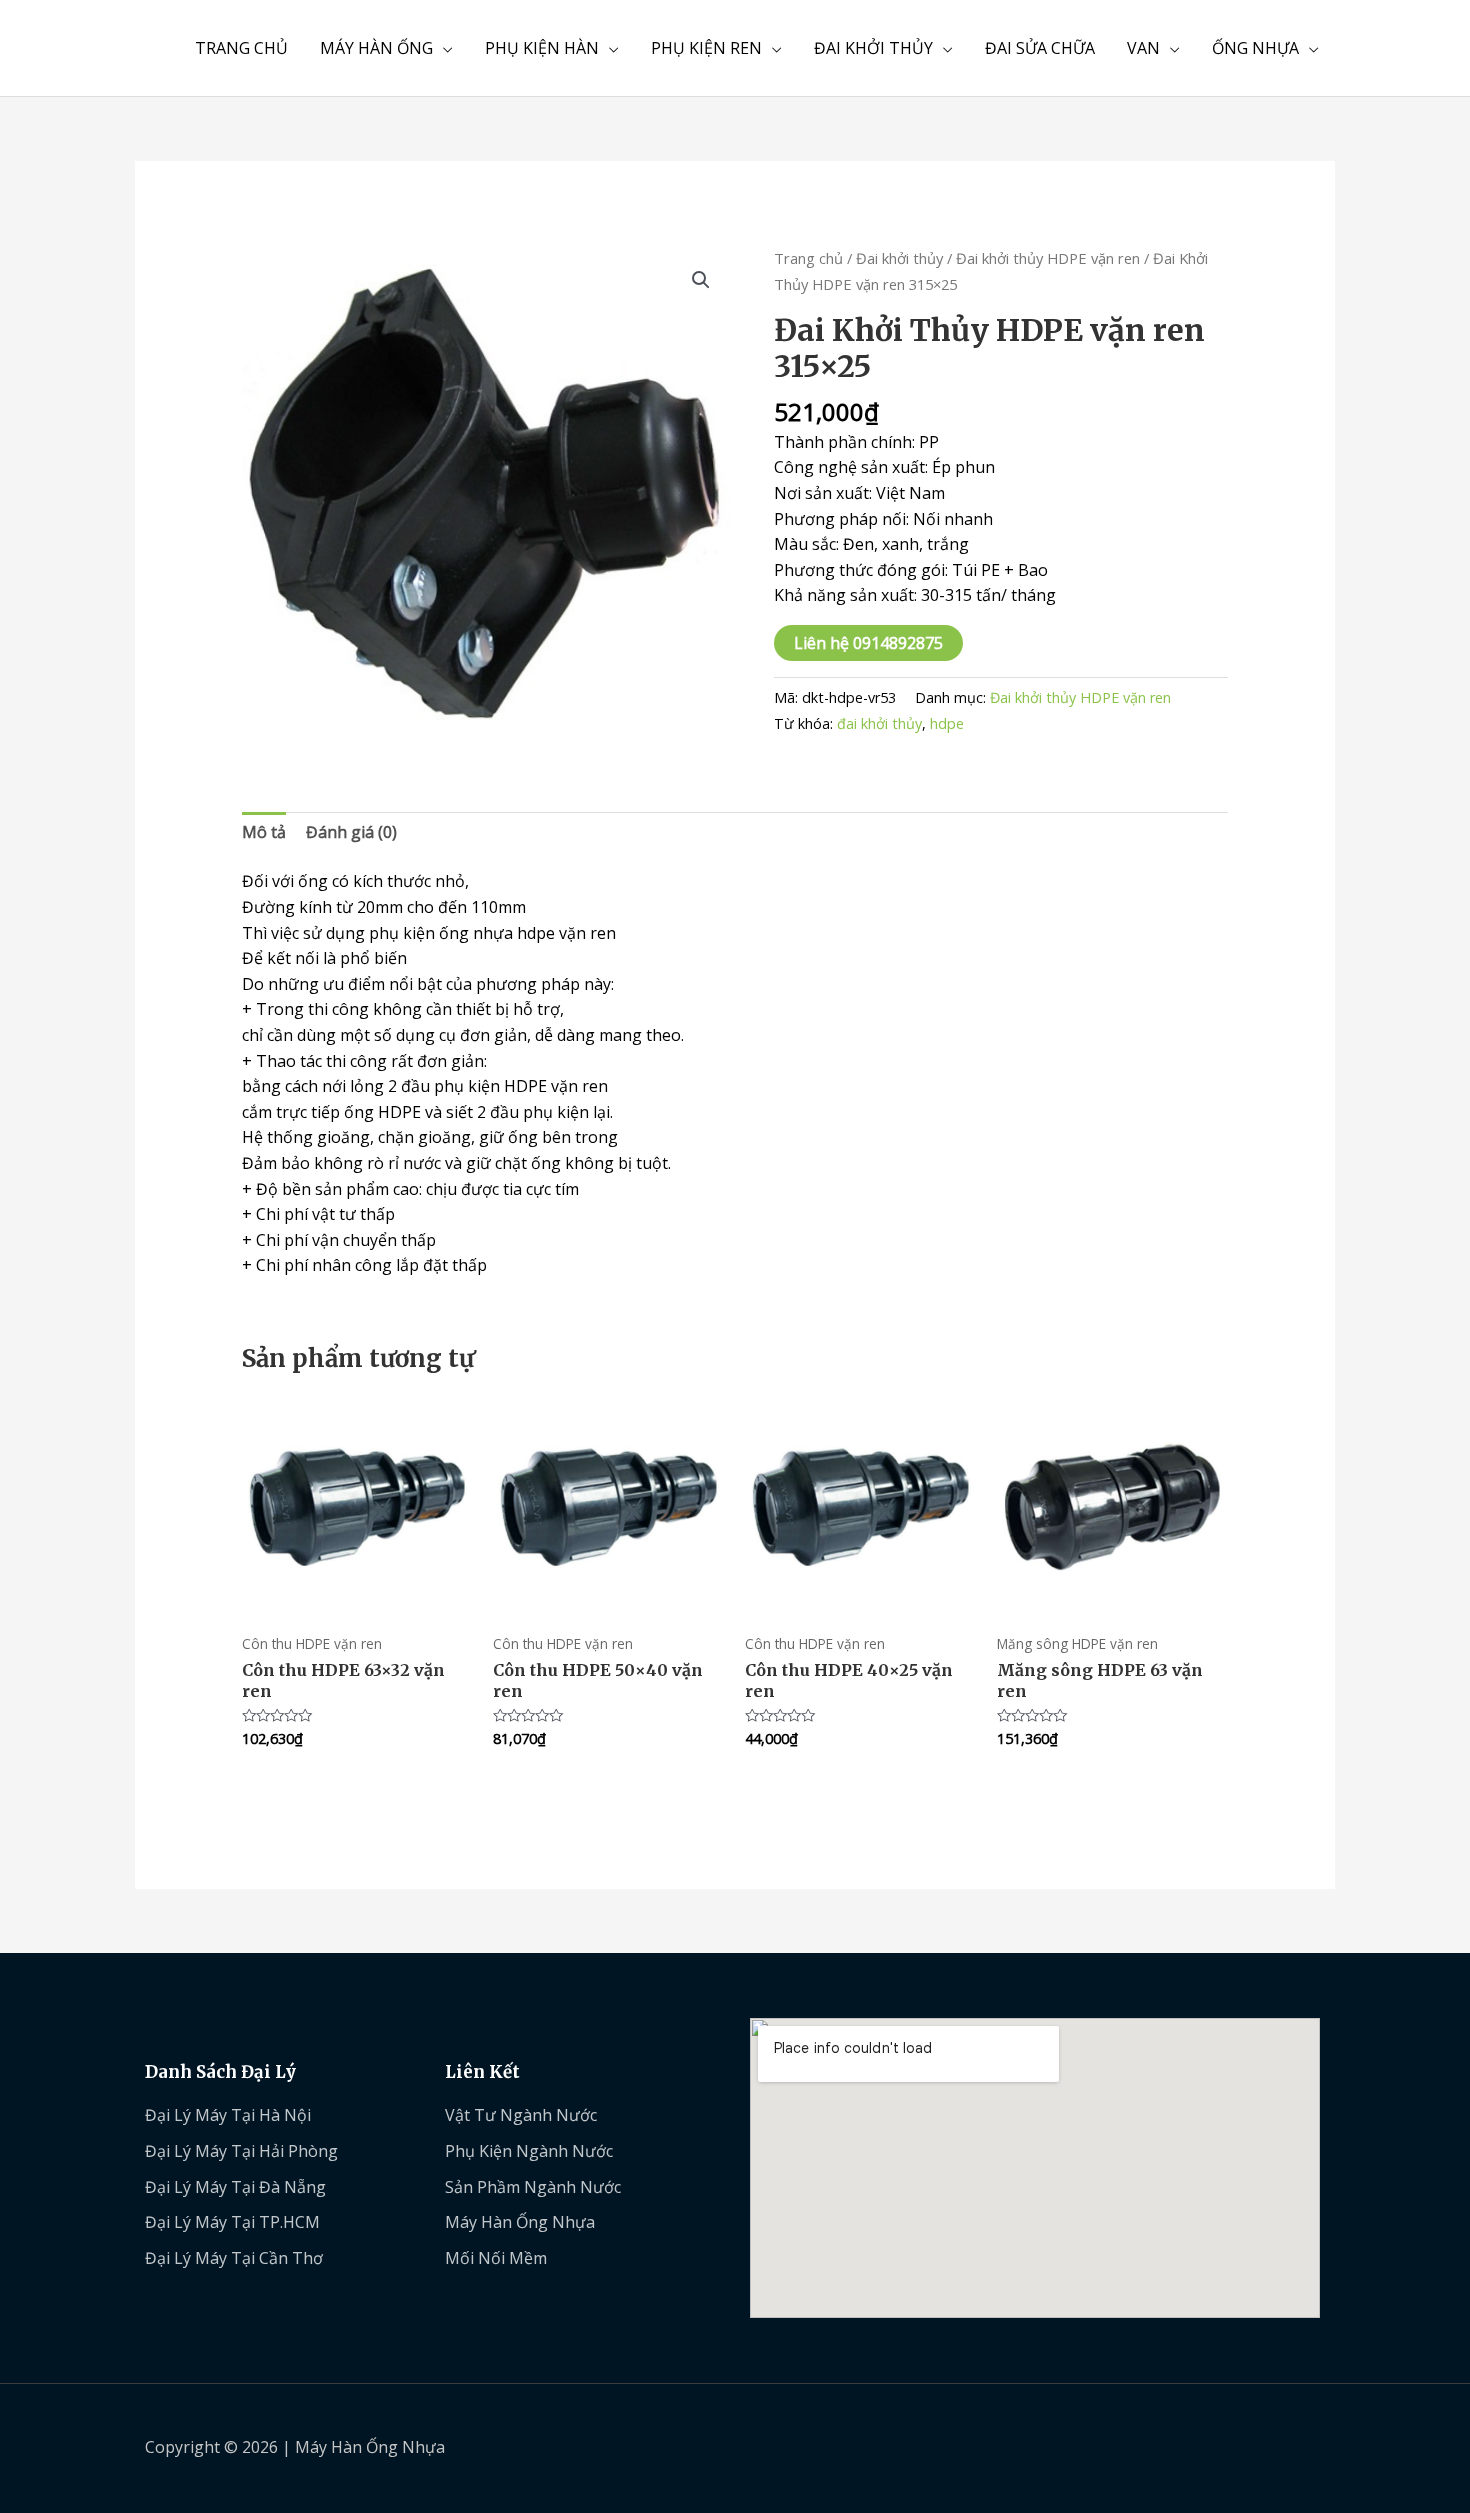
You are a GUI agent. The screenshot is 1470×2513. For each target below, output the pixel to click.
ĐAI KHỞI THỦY (873, 48)
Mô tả (264, 832)
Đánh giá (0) (351, 832)
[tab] (264, 833)
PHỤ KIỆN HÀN (542, 48)
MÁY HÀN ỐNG (376, 48)
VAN (1143, 48)
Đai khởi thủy (899, 258)
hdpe (947, 723)
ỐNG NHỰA (1255, 48)
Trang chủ (808, 258)
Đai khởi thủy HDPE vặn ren (1048, 258)
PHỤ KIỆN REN (706, 48)
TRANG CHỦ (241, 48)
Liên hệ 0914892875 (868, 643)
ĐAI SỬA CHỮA (1040, 48)
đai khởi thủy (879, 723)
